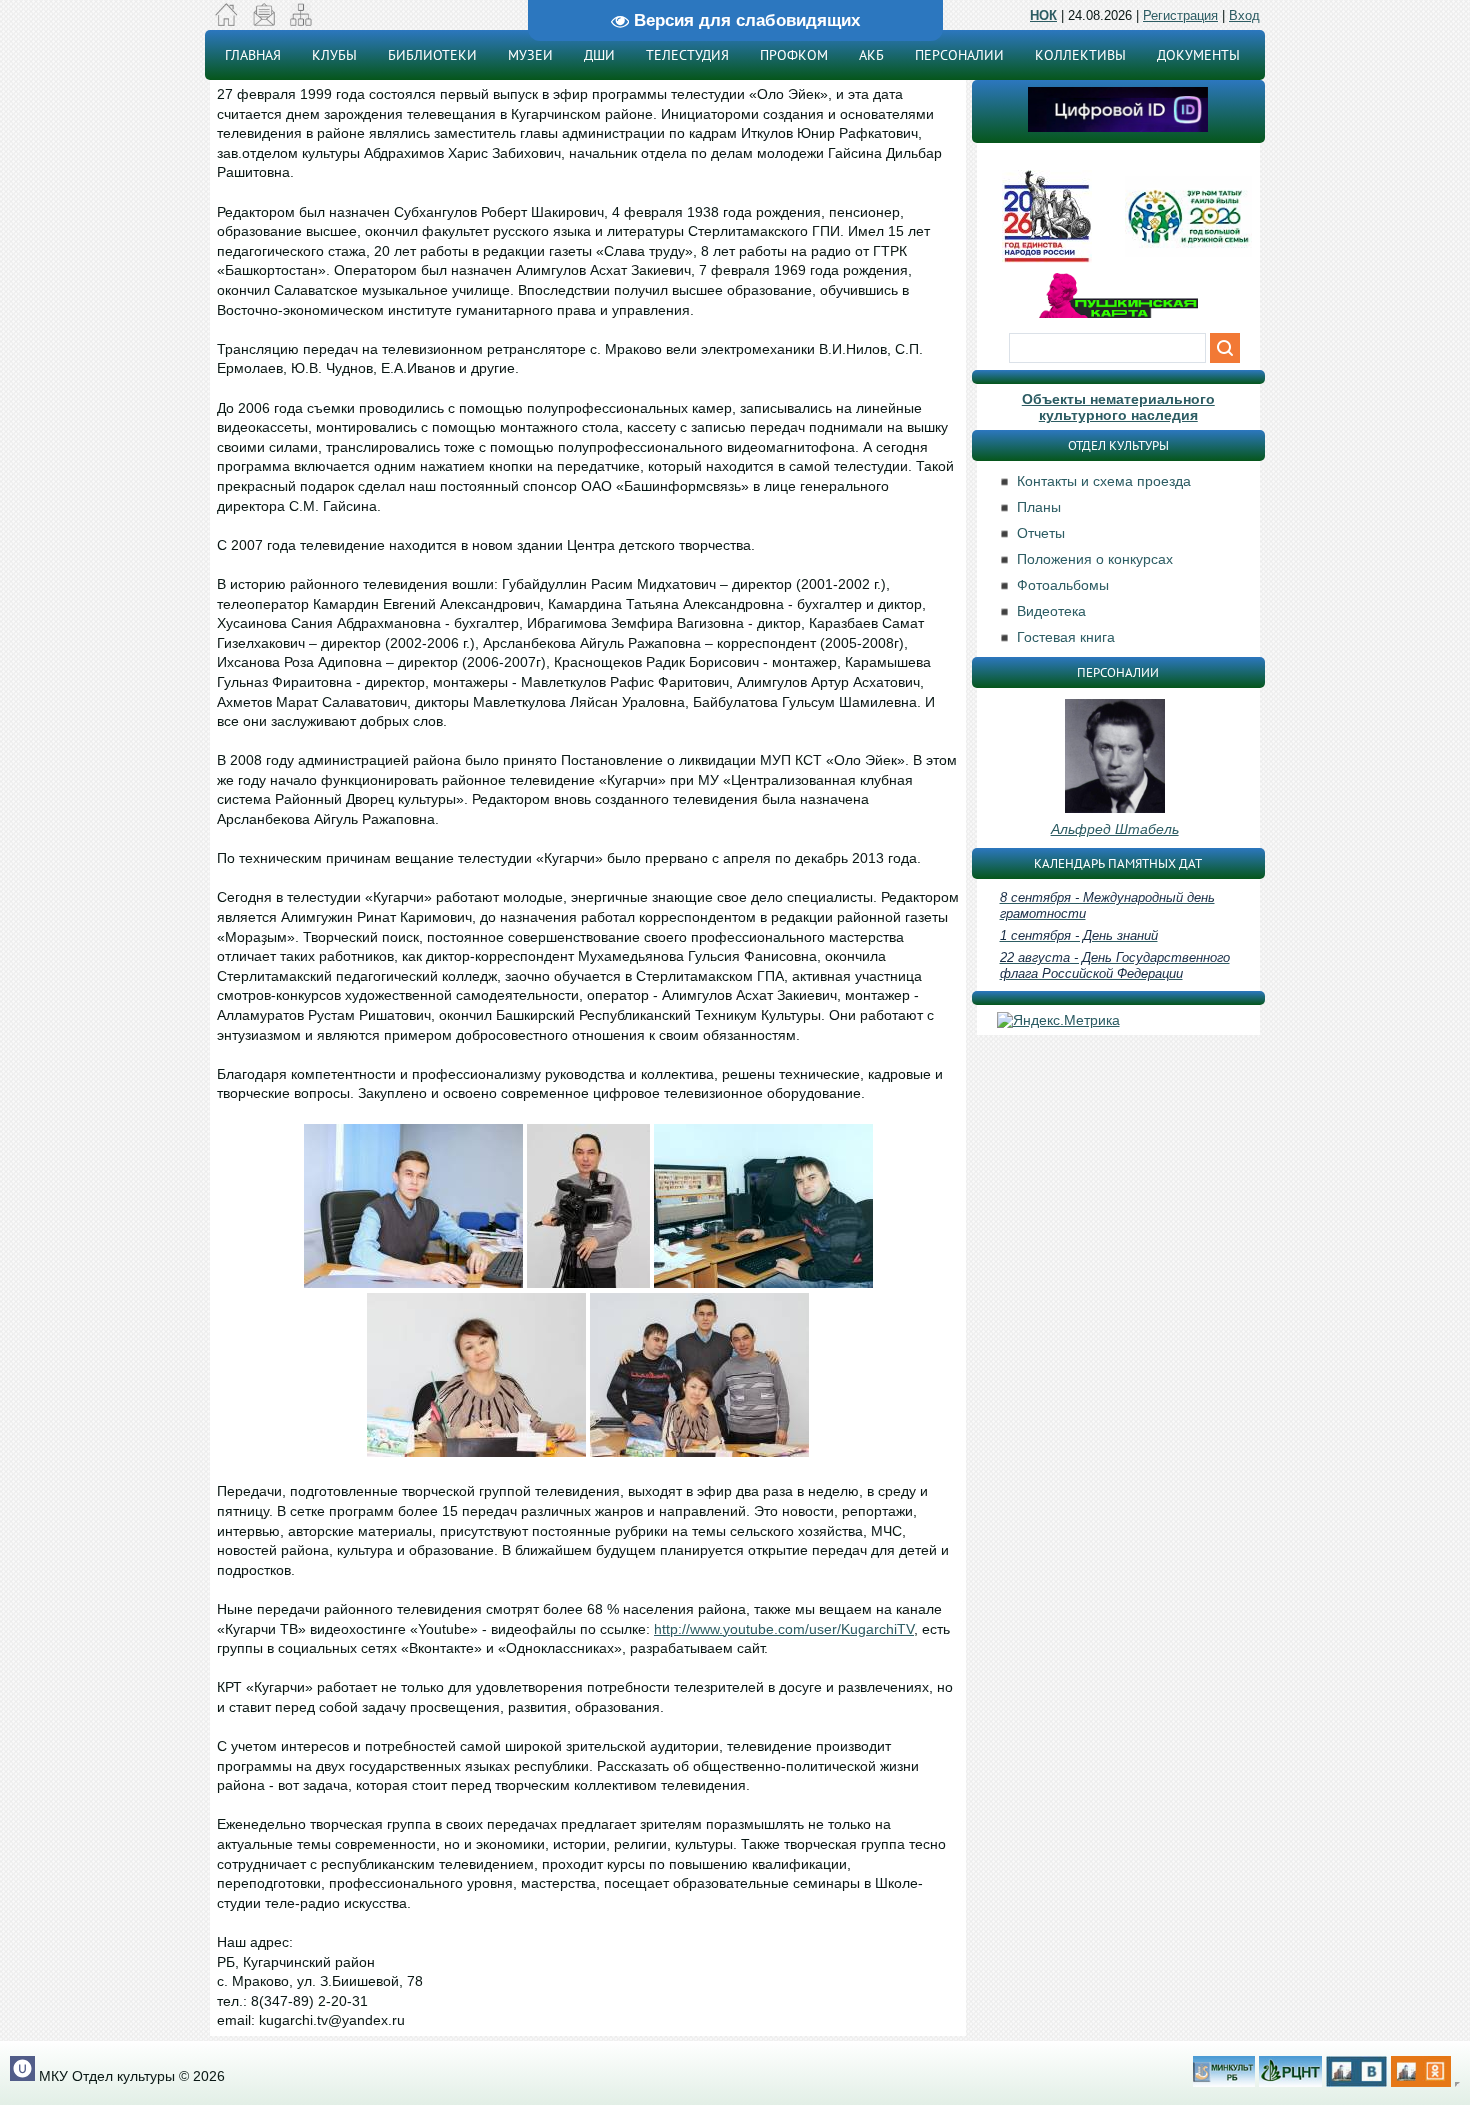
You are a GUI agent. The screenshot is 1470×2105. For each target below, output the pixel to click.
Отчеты (1041, 533)
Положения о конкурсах (1095, 559)
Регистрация (1180, 15)
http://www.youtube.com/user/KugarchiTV (784, 1629)
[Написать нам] (263, 21)
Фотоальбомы (1063, 585)
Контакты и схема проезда (1104, 481)
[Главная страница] (226, 21)
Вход (1244, 15)
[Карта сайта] (300, 21)
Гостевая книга (1066, 637)
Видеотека (1051, 611)
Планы (1039, 507)
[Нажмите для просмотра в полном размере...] (413, 1283)
